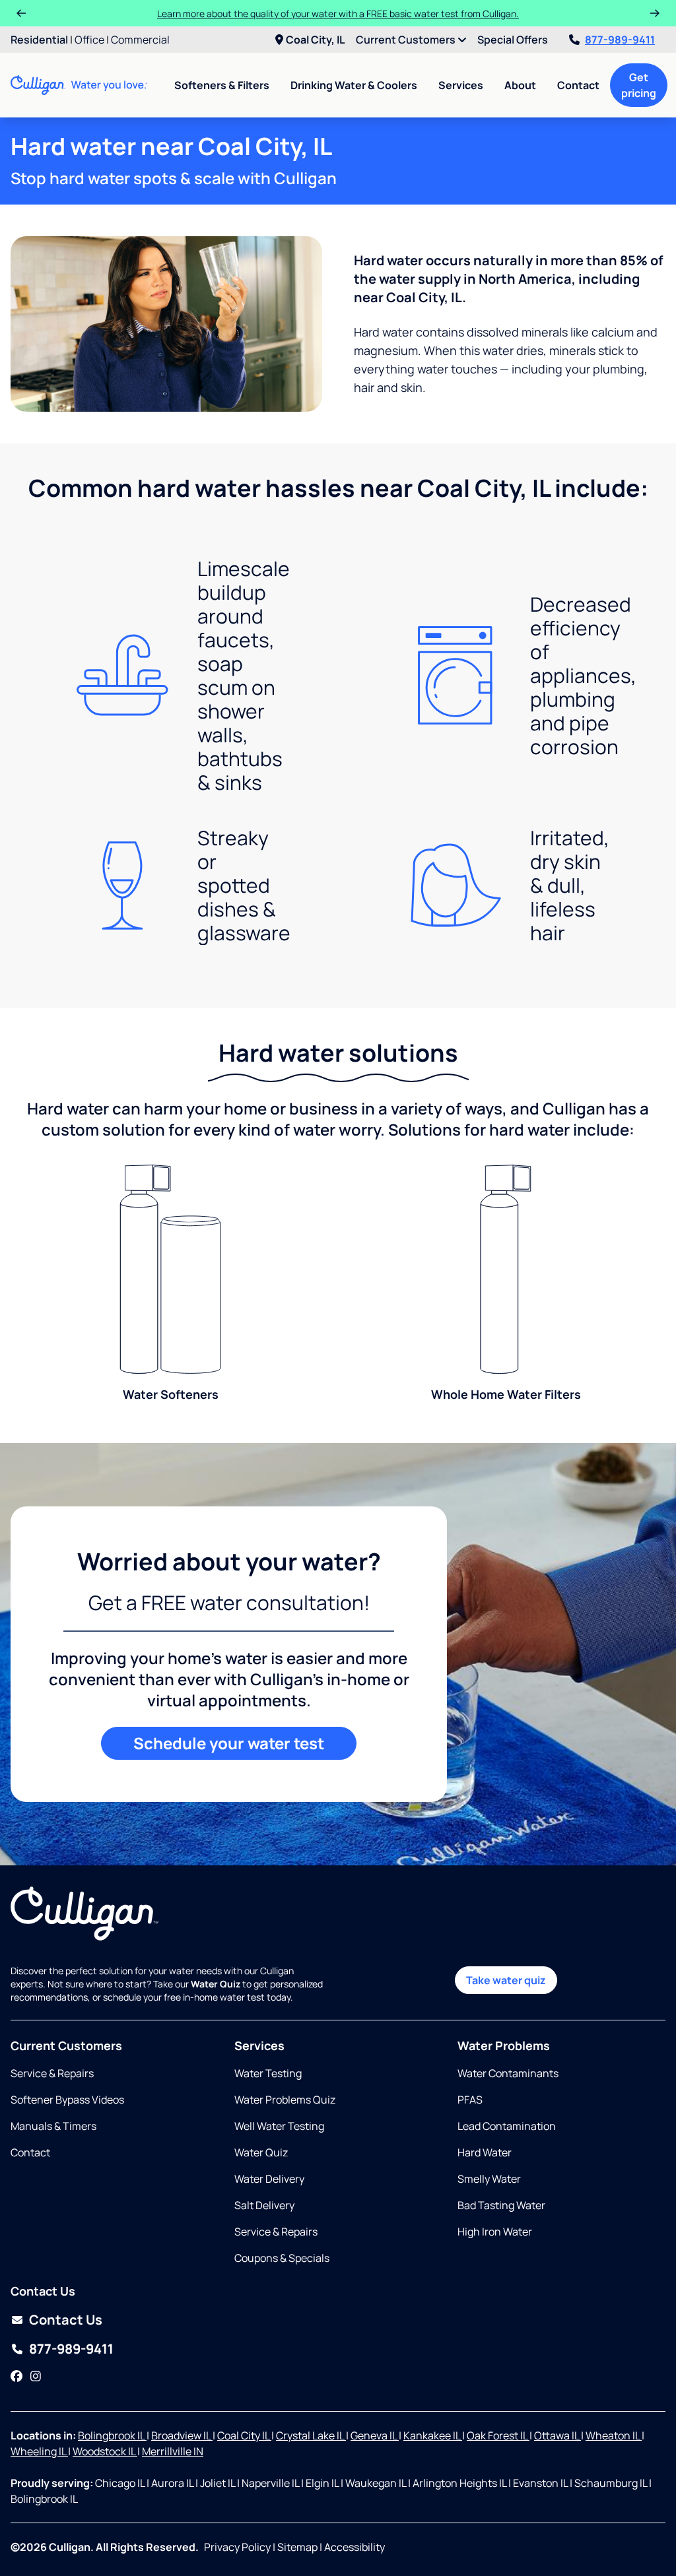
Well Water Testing (279, 2126)
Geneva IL (375, 2435)
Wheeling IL (39, 2451)
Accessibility (355, 2547)
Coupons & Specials (282, 2258)
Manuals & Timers (53, 2126)
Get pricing (639, 85)
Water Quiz (261, 2152)
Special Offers (513, 40)
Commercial (140, 40)
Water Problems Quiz (285, 2100)
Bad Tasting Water (501, 2205)
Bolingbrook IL (112, 2435)
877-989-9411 (620, 40)
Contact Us (66, 2320)
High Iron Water (495, 2232)
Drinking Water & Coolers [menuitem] (354, 85)
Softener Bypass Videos (67, 2100)
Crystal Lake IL (311, 2435)
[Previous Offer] (21, 13)
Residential (39, 40)
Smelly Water (489, 2179)
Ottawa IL (558, 2435)
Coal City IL (244, 2435)
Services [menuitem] (461, 85)
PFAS (470, 2100)
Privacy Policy (237, 2547)
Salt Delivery (264, 2205)
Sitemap (297, 2547)
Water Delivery (269, 2179)
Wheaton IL (614, 2435)
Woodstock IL (105, 2451)
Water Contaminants (508, 2073)
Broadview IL (182, 2435)
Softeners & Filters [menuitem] (222, 85)
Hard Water (485, 2152)
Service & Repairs (52, 2073)
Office (89, 40)
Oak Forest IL (498, 2435)
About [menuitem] (520, 85)
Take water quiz (506, 1980)
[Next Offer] (655, 13)
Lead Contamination (507, 2126)
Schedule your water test (229, 1743)
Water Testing (268, 2073)
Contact (578, 85)
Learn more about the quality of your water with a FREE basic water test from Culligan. (338, 14)
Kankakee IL (433, 2435)
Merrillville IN (173, 2451)
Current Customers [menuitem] (407, 40)
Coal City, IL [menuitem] (316, 40)
